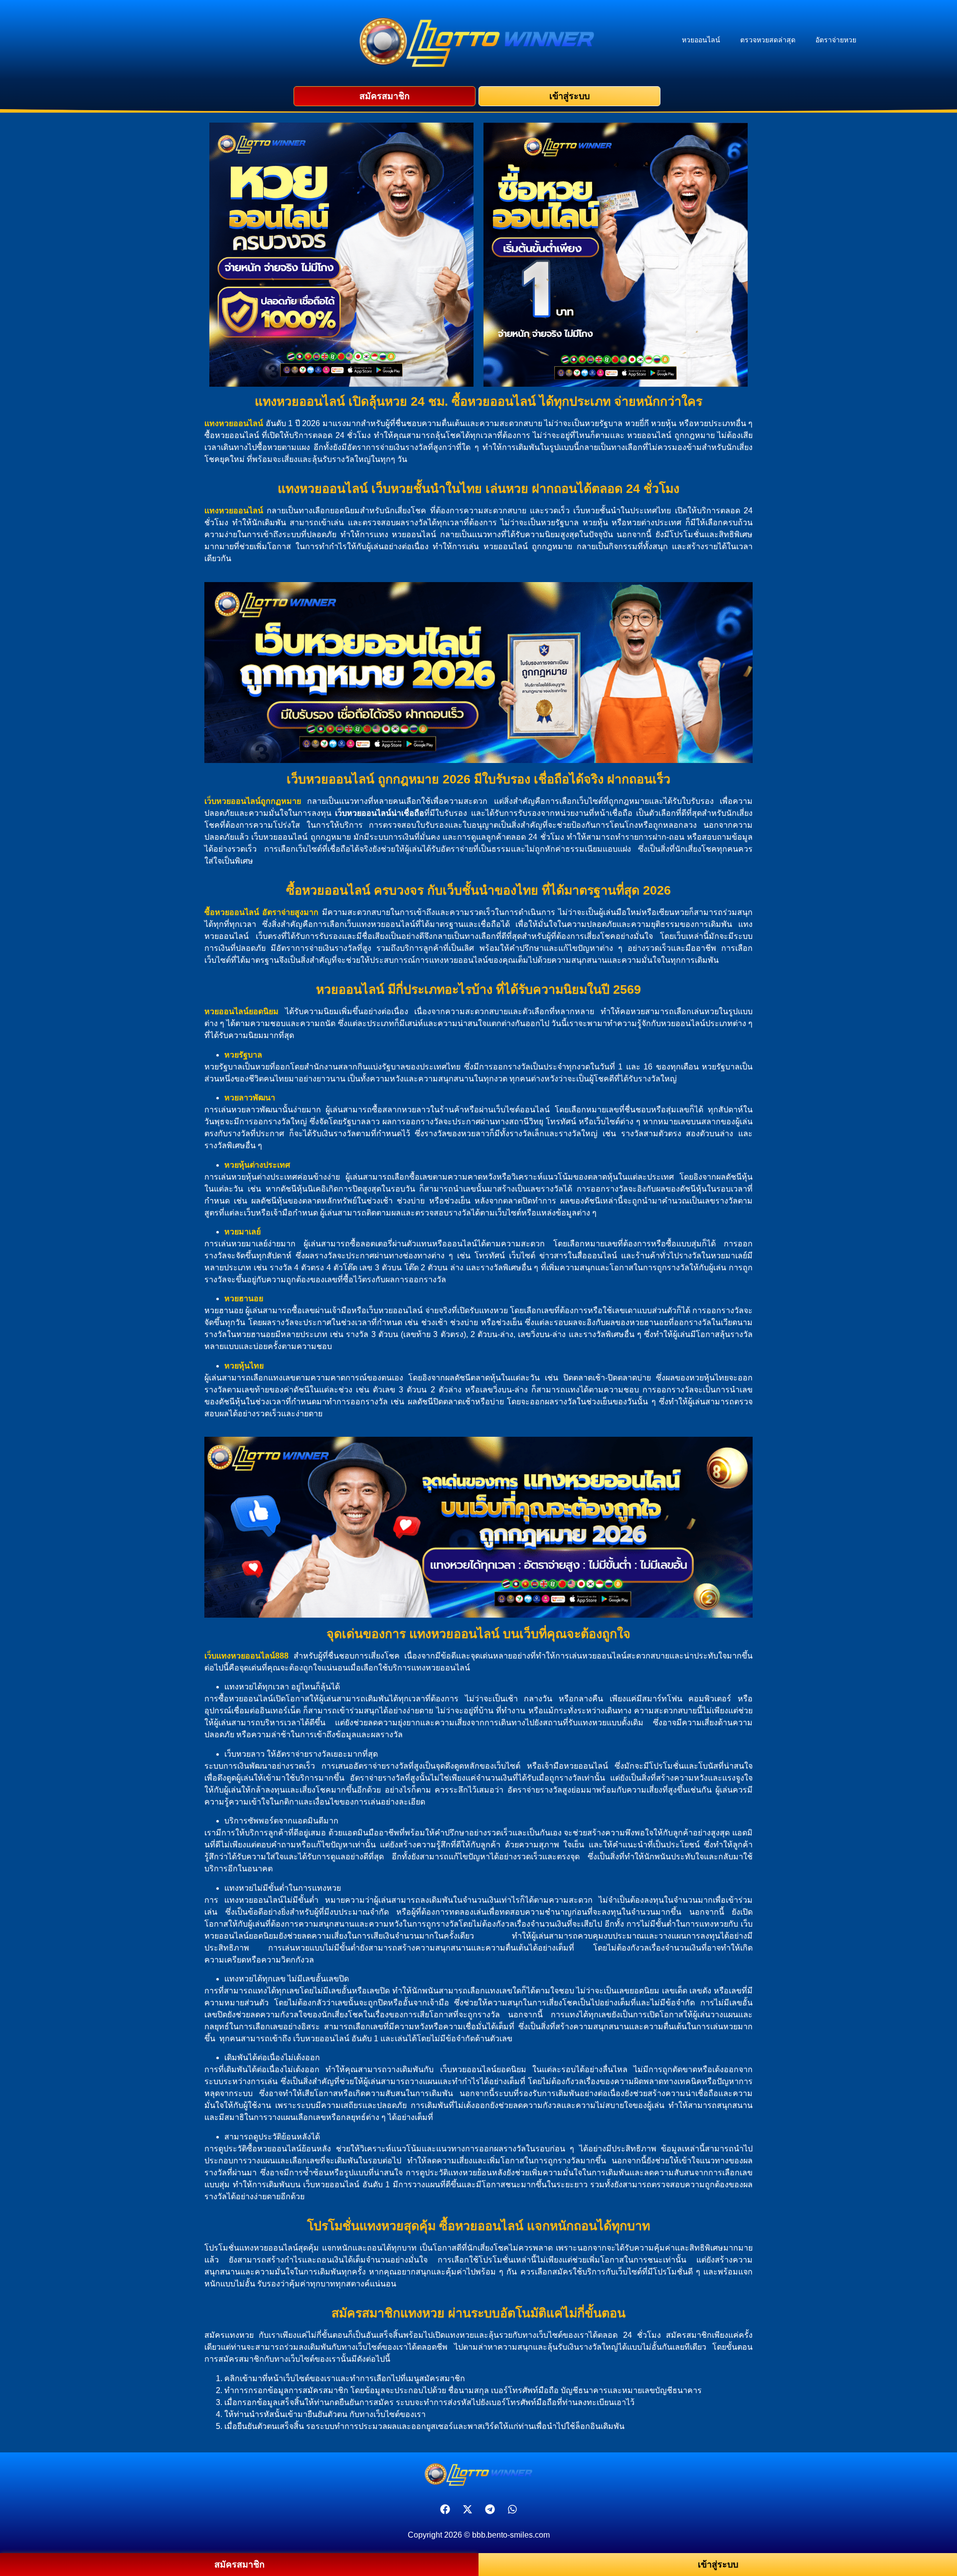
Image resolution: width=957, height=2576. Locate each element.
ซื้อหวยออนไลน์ (232, 912)
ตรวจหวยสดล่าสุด (768, 40)
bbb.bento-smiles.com (511, 2535)
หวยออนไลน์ (701, 40)
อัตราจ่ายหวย (836, 40)
